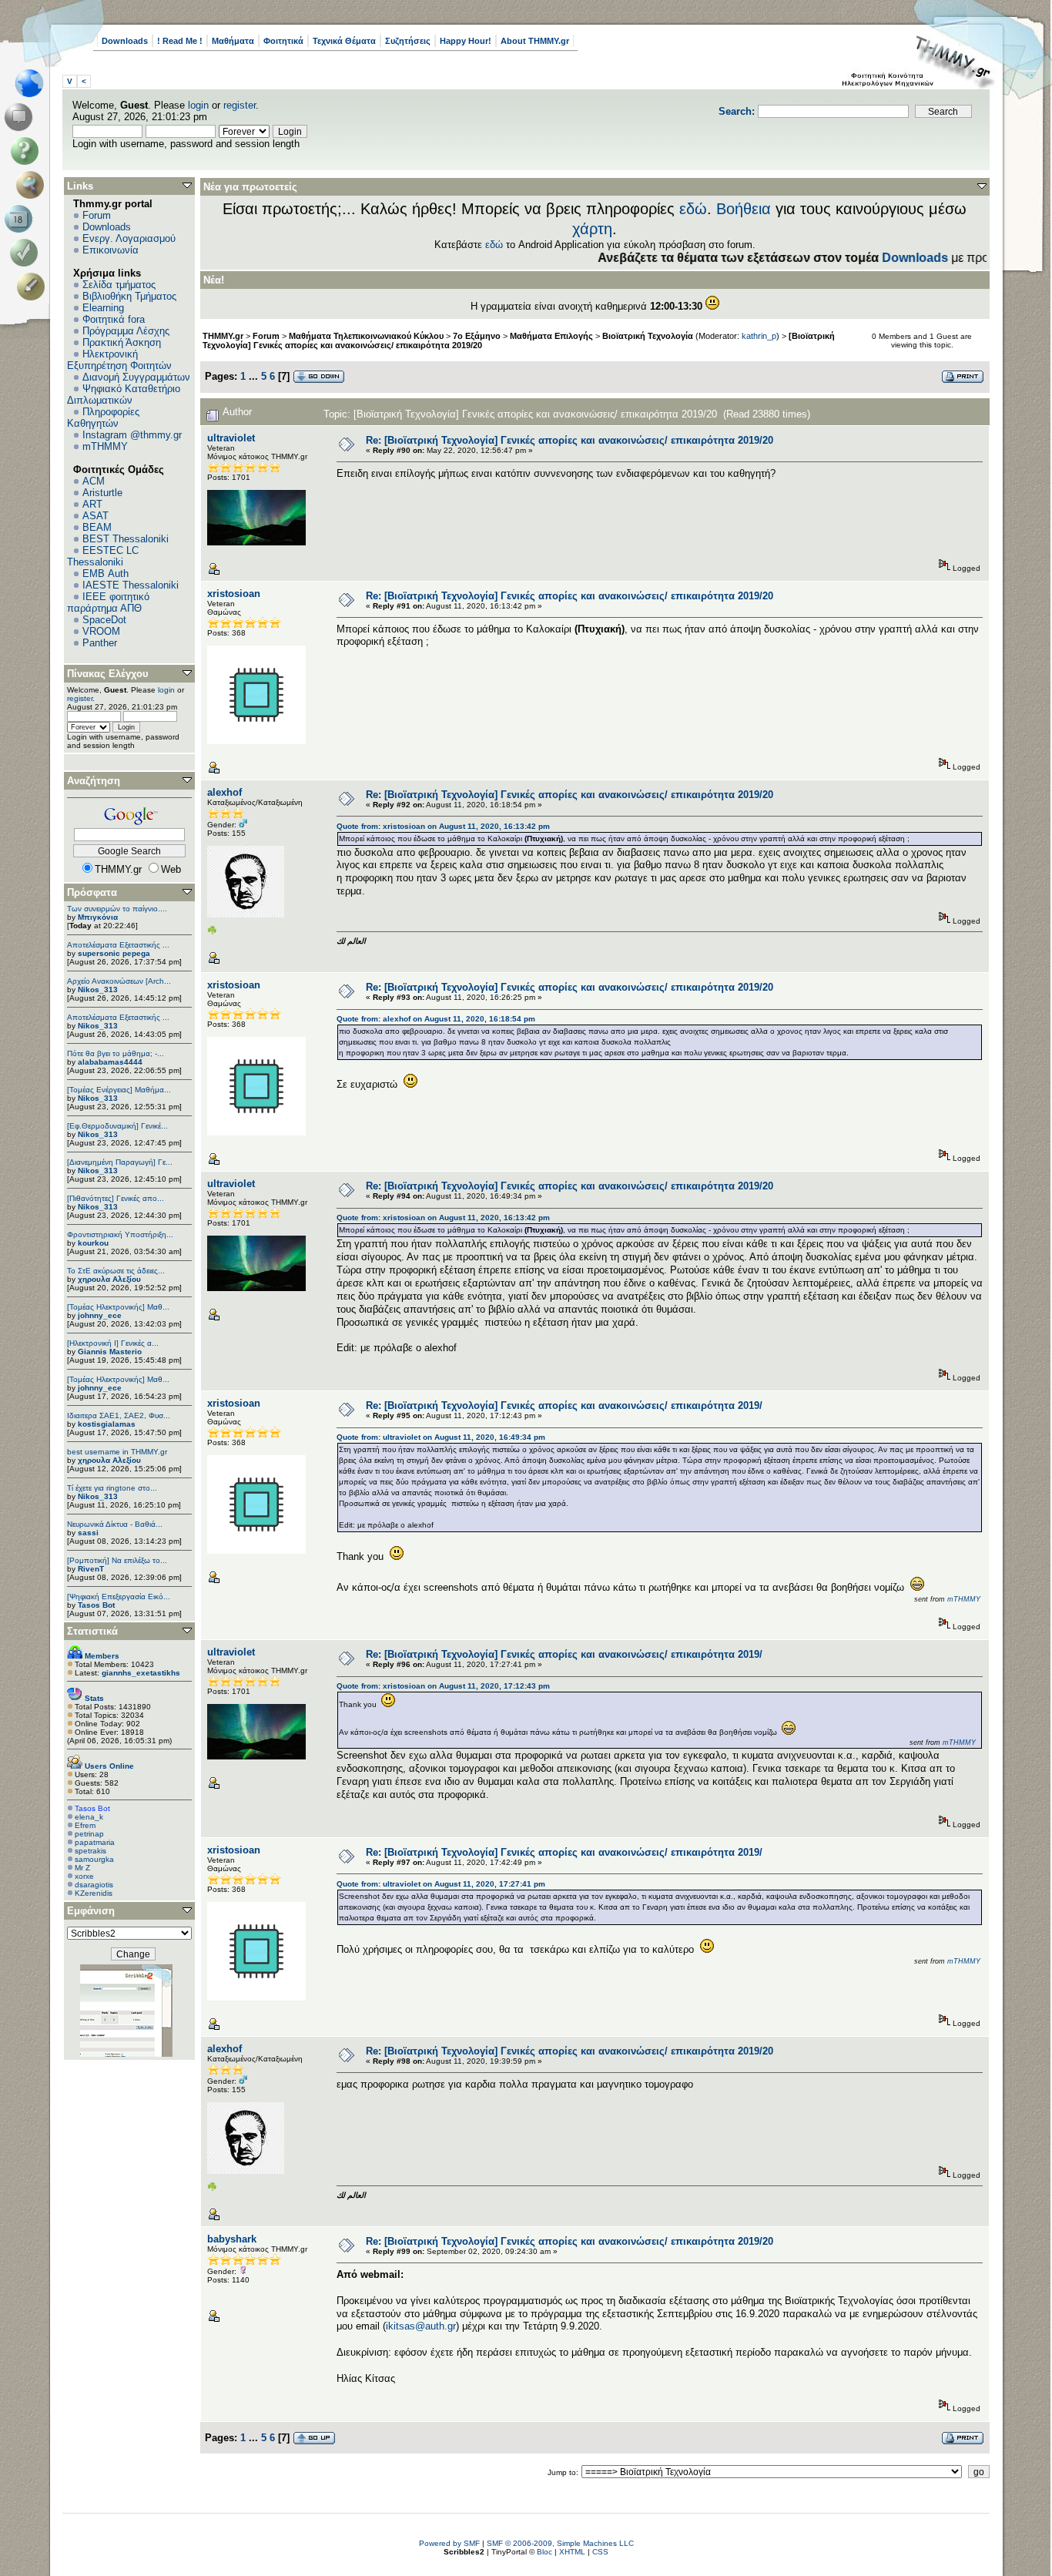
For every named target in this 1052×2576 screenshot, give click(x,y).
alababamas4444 (110, 1062)
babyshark (232, 2239)
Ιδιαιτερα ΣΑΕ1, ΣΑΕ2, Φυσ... (119, 1415)
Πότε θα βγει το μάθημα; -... (116, 1053)
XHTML (572, 2552)
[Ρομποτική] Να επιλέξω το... (117, 1560)
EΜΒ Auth (106, 574)
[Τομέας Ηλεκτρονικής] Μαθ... (118, 1307)
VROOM (101, 631)
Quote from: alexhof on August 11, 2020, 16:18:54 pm (436, 1019)
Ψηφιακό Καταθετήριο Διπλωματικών (124, 394)
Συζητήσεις (408, 41)
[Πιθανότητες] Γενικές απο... (116, 1198)
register (240, 105)
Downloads (125, 41)
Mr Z (82, 1868)
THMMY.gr (223, 336)
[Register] (34, 287)
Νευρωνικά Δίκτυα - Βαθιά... (115, 1524)
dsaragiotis (94, 1885)
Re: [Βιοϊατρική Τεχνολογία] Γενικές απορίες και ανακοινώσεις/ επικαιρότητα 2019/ (564, 1405)
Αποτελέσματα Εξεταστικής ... (118, 945)
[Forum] (21, 117)
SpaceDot (104, 620)
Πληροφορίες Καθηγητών (103, 418)
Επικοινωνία (111, 250)
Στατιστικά (92, 1631)
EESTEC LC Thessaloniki (103, 556)
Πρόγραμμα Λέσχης (126, 331)
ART (92, 504)
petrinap (89, 1834)
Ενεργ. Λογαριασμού (129, 238)
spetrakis (90, 1851)
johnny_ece (100, 1315)
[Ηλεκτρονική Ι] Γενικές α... (113, 1343)
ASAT (95, 516)
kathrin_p (759, 336)
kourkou (93, 1243)
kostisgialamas (107, 1424)
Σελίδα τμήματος (119, 285)
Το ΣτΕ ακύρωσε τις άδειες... (116, 1271)
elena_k (89, 1817)
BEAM (97, 527)
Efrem (85, 1825)
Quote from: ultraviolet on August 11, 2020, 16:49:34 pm (441, 1437)
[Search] (34, 185)
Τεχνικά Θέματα (344, 41)
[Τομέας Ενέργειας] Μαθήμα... (119, 1090)
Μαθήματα (233, 41)
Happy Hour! (466, 41)
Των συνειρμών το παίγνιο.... (117, 909)
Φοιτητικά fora (114, 319)
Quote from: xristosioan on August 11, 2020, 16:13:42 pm (443, 826)
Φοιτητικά (283, 41)
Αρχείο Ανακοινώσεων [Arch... (119, 981)
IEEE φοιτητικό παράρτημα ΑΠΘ (108, 602)
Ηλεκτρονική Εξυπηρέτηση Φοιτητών (119, 360)
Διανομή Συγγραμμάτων (136, 377)
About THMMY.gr (535, 41)
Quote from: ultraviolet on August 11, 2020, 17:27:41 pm (441, 1884)
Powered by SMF (449, 2543)
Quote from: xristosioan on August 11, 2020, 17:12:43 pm (443, 1686)
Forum (97, 215)
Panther (100, 643)
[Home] (34, 83)
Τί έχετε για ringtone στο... (112, 1488)
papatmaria (95, 1842)
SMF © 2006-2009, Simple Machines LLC (560, 2543)
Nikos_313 (98, 989)
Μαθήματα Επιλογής (551, 336)
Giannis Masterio (110, 1352)
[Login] (27, 253)
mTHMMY (105, 446)
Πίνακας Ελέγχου (108, 674)
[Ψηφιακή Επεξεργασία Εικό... (119, 1597)
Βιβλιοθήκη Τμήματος (129, 296)
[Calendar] (21, 219)
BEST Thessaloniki (126, 539)
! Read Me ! (180, 41)
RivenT (91, 1569)
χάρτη (592, 229)
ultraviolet (231, 438)
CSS (600, 2552)
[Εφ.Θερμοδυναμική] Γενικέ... (117, 1126)
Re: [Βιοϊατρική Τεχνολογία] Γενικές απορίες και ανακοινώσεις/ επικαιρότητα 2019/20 (570, 440)
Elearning (103, 308)
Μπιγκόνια (98, 917)
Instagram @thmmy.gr (132, 435)
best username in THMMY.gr (117, 1452)
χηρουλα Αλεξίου (109, 1279)
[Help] (27, 151)
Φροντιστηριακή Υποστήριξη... (120, 1234)
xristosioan (234, 594)
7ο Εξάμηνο (477, 336)
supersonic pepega (114, 953)
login (198, 105)
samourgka (94, 1859)
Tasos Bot (96, 1605)
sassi (88, 1533)
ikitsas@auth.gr (421, 2326)
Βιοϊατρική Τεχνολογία (648, 336)
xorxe (84, 1876)
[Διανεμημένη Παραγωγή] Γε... (120, 1162)
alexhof (224, 792)
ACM (94, 481)
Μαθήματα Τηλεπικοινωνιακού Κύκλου (366, 336)
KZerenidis (94, 1893)
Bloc (544, 2552)
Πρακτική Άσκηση (122, 342)
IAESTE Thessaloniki (131, 585)
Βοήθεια (744, 209)
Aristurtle (102, 493)
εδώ (693, 209)
